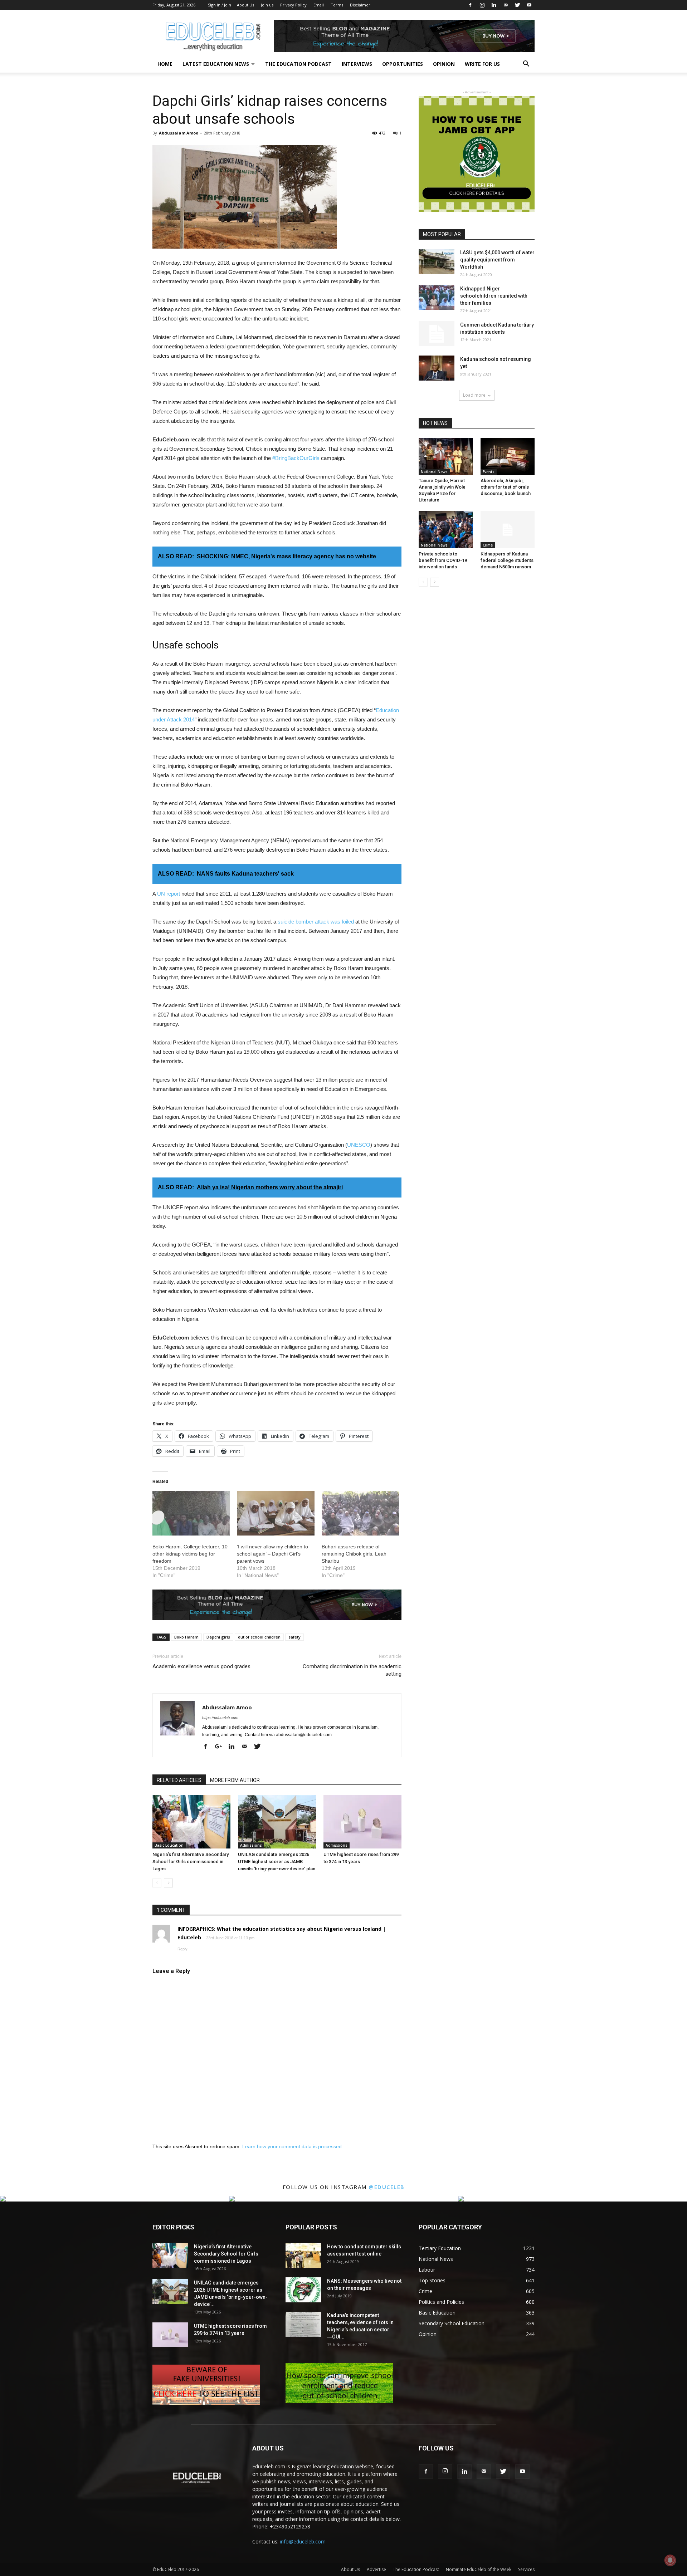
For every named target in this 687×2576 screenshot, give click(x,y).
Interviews (357, 64)
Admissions (251, 1845)
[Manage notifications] (670, 2560)
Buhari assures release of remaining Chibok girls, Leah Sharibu (354, 1554)
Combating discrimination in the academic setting (352, 1670)
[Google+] (221, 1747)
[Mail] (506, 5)
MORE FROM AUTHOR (235, 1780)
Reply (182, 1949)
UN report (169, 894)
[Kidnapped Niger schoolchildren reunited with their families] (437, 298)
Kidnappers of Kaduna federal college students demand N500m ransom (507, 560)
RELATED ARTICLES (179, 1780)
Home (165, 64)
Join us (267, 5)
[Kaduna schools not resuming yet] (437, 368)
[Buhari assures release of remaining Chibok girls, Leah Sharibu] (360, 1513)
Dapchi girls (218, 1637)
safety (294, 1637)
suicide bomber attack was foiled (316, 922)
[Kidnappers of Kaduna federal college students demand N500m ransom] (508, 530)
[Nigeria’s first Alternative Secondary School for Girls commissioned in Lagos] (191, 1822)
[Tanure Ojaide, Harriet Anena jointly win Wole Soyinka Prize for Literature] (446, 456)
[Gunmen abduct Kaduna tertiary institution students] (437, 334)
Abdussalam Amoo (179, 133)
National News (434, 472)
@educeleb (387, 2187)
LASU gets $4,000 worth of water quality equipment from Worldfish (497, 260)
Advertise (376, 2569)
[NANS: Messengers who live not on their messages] (303, 2290)
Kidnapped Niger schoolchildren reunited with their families (494, 296)
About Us (245, 5)
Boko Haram (186, 1637)
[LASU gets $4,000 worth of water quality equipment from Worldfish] (437, 261)
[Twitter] (517, 5)
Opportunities (403, 64)
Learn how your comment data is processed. (293, 2146)
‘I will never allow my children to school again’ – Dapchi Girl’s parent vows (272, 1554)
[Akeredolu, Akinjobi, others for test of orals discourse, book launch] (508, 456)
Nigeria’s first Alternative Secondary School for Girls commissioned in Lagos (191, 1862)
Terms (337, 5)
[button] (526, 65)
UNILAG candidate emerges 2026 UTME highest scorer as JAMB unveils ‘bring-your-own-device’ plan (277, 1862)
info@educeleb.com (303, 2541)
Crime (488, 545)
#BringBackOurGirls (296, 458)
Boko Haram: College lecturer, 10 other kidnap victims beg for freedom (190, 1554)
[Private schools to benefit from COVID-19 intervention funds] (446, 530)
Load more (474, 395)
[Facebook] (470, 5)
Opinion (444, 64)
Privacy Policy (293, 5)
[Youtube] (529, 5)
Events (489, 472)
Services (526, 2569)
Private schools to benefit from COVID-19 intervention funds (443, 560)
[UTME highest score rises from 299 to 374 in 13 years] (362, 1822)
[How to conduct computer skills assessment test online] (303, 2256)
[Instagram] (482, 5)
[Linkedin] (494, 5)
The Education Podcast (298, 64)
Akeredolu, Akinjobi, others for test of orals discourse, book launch (506, 487)
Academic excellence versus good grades (201, 1666)
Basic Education (169, 1845)
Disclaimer (360, 5)
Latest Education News (216, 64)
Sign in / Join (220, 5)
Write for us (482, 64)
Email (319, 5)
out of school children (259, 1637)
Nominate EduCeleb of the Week (479, 2569)
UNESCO (359, 1145)
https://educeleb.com (220, 1718)
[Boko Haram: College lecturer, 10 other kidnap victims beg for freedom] (191, 1513)
